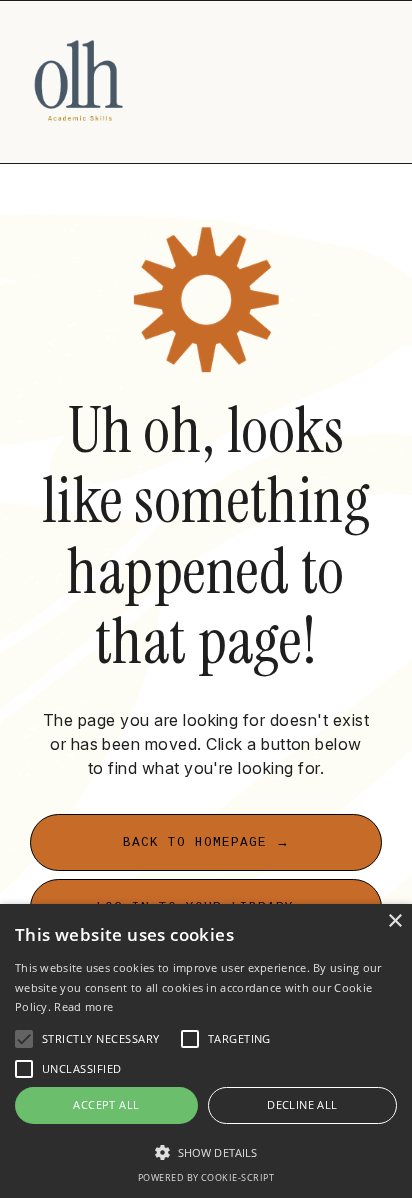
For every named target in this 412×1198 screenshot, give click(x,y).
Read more (83, 1006)
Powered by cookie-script (206, 1177)
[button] (206, 1152)
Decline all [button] (302, 1104)
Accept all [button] (106, 1104)
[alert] (206, 1051)
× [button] (394, 921)
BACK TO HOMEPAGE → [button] (206, 842)
